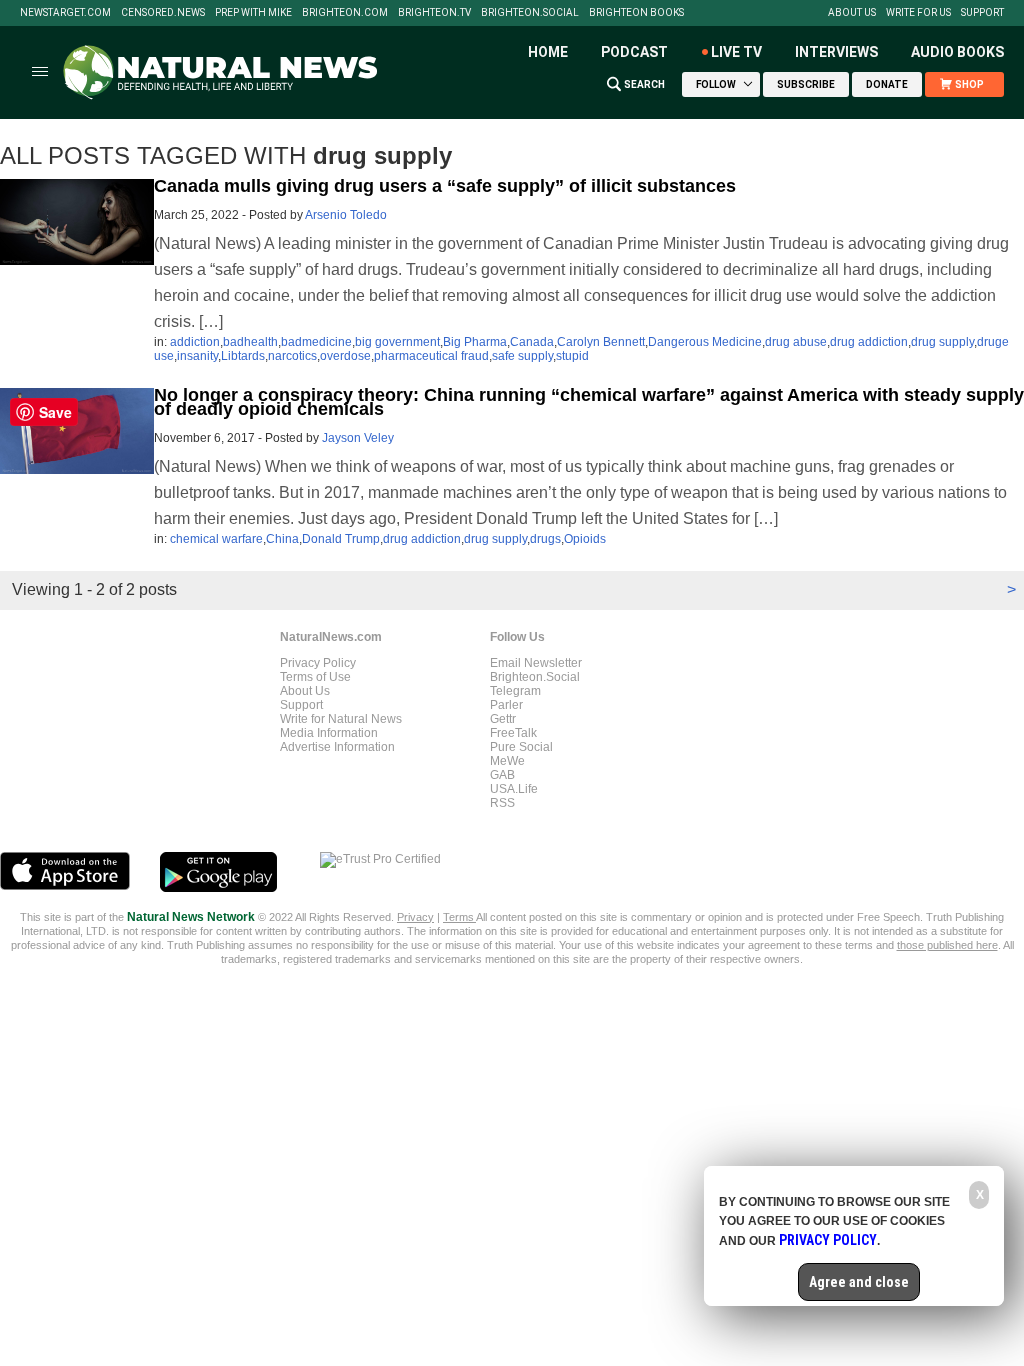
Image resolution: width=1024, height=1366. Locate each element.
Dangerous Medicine (705, 342)
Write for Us (918, 13)
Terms (459, 917)
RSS (502, 803)
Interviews (836, 52)
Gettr (503, 719)
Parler (506, 705)
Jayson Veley (358, 438)
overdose (345, 356)
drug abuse (796, 342)
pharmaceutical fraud (431, 356)
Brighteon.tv (434, 13)
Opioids (585, 539)
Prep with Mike (253, 13)
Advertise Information (337, 747)
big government (397, 342)
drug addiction (869, 342)
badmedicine (316, 342)
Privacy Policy (318, 663)
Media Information (329, 733)
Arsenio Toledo (346, 215)
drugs (545, 539)
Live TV (736, 52)
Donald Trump (341, 539)
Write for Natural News (341, 719)
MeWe (507, 761)
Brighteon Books (636, 13)
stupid (572, 356)
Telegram (515, 691)
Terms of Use (315, 677)
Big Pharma (475, 342)
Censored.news (163, 13)
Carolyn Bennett (601, 342)
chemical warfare (216, 539)
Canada (532, 342)
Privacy (415, 917)
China (282, 539)
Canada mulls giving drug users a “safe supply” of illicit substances (445, 186)
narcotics (292, 356)
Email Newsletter (536, 663)
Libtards (243, 356)
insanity (197, 356)
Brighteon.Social (530, 13)
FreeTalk (513, 733)
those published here (947, 945)
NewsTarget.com (65, 13)
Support (982, 13)
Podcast (634, 52)
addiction (195, 342)
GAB (502, 775)
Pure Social (521, 747)
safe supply (522, 356)
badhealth (250, 342)
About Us (852, 13)
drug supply (942, 342)
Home (548, 52)
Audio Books (957, 52)
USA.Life (514, 789)
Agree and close (859, 1282)
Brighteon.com (345, 13)
